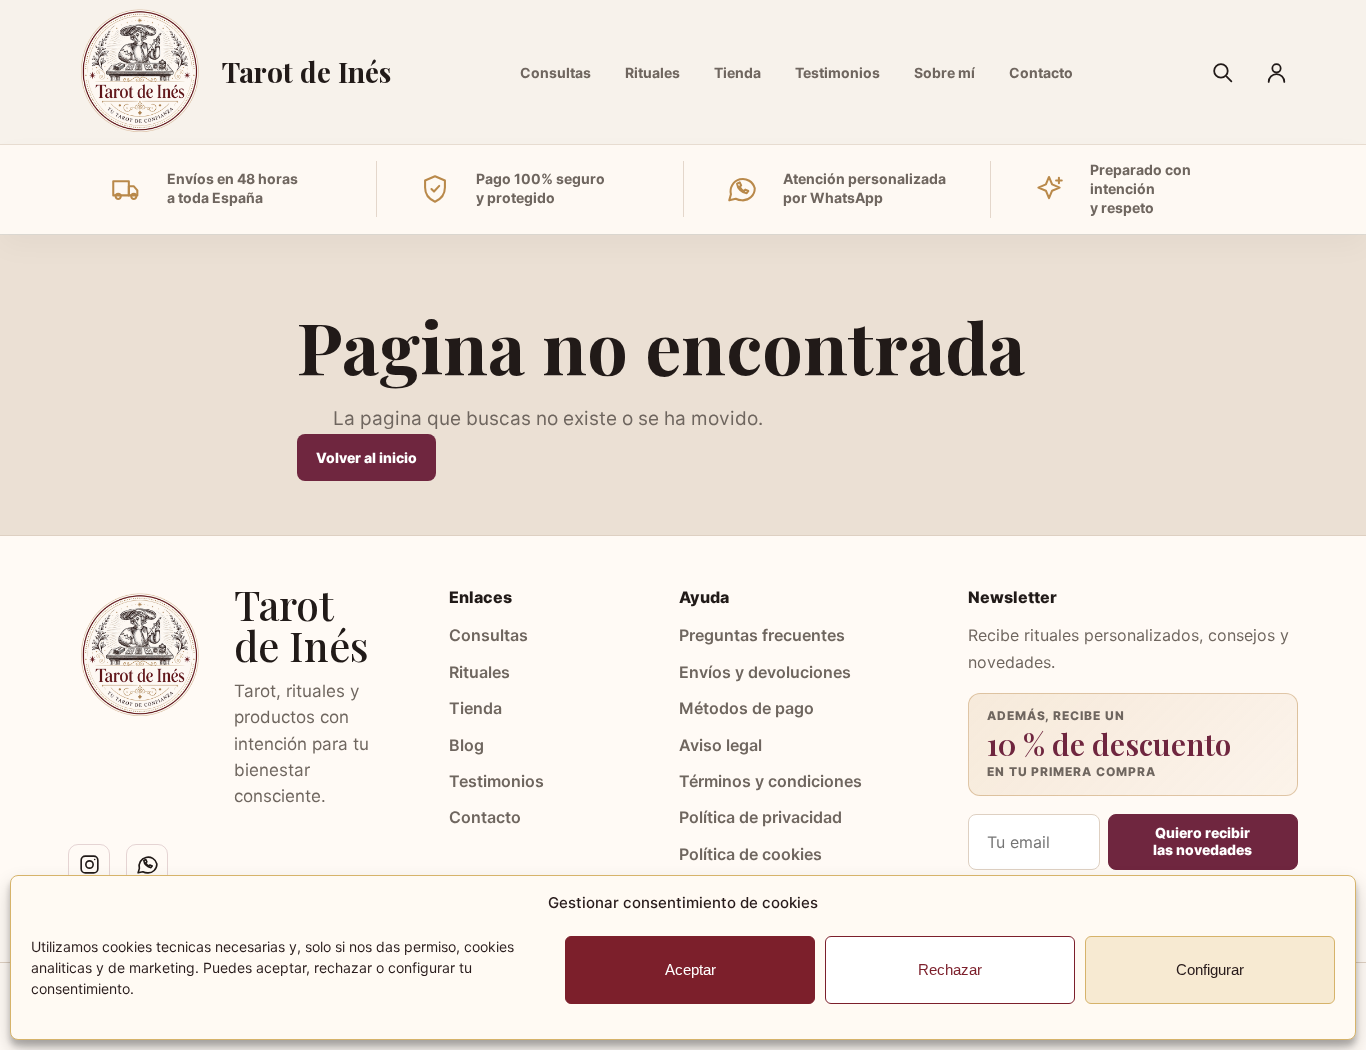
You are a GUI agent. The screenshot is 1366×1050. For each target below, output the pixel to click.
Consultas (555, 72)
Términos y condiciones (770, 781)
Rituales (652, 72)
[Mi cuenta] (1277, 72)
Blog (466, 745)
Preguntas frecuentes (762, 635)
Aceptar (690, 969)
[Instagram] (89, 865)
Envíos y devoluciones (765, 672)
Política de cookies (750, 854)
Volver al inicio (366, 457)
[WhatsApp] (147, 865)
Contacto (1041, 72)
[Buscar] (1223, 72)
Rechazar (950, 969)
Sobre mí (944, 72)
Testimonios (837, 72)
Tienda (737, 72)
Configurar (1210, 969)
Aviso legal (720, 745)
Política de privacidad (760, 817)
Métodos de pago (746, 708)
